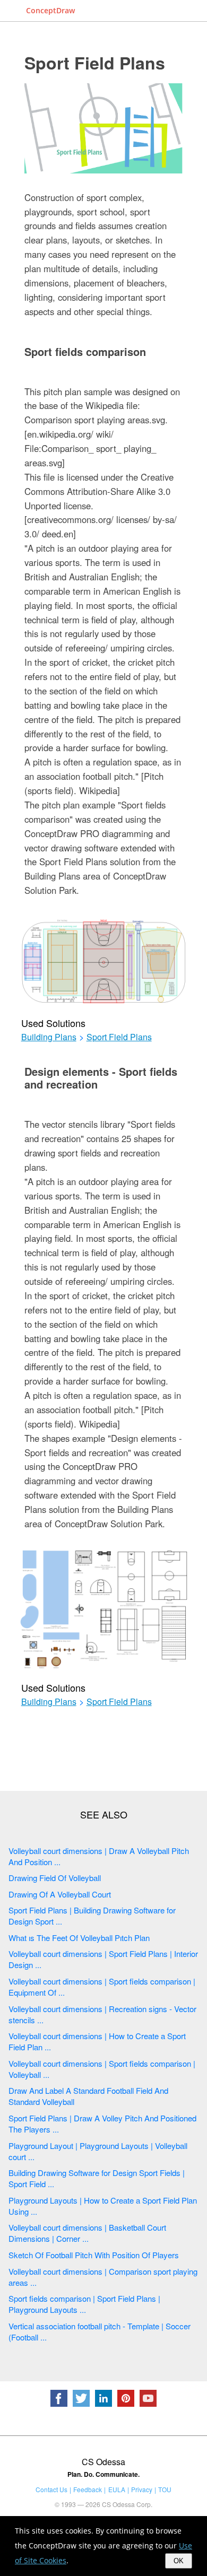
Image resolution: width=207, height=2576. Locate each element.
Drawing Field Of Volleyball (55, 1878)
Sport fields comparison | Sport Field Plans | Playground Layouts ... (84, 2304)
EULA (117, 2489)
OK (179, 2561)
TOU (165, 2489)
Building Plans (49, 1037)
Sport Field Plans (95, 63)
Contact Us (51, 2489)
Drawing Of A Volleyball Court (60, 1894)
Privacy (142, 2489)
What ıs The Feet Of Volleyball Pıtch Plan (79, 1938)
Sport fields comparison (85, 351)
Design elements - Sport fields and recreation (101, 1078)
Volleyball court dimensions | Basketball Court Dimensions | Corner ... (87, 2233)
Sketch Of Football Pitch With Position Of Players (94, 2255)
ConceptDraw (50, 10)
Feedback (88, 2489)
